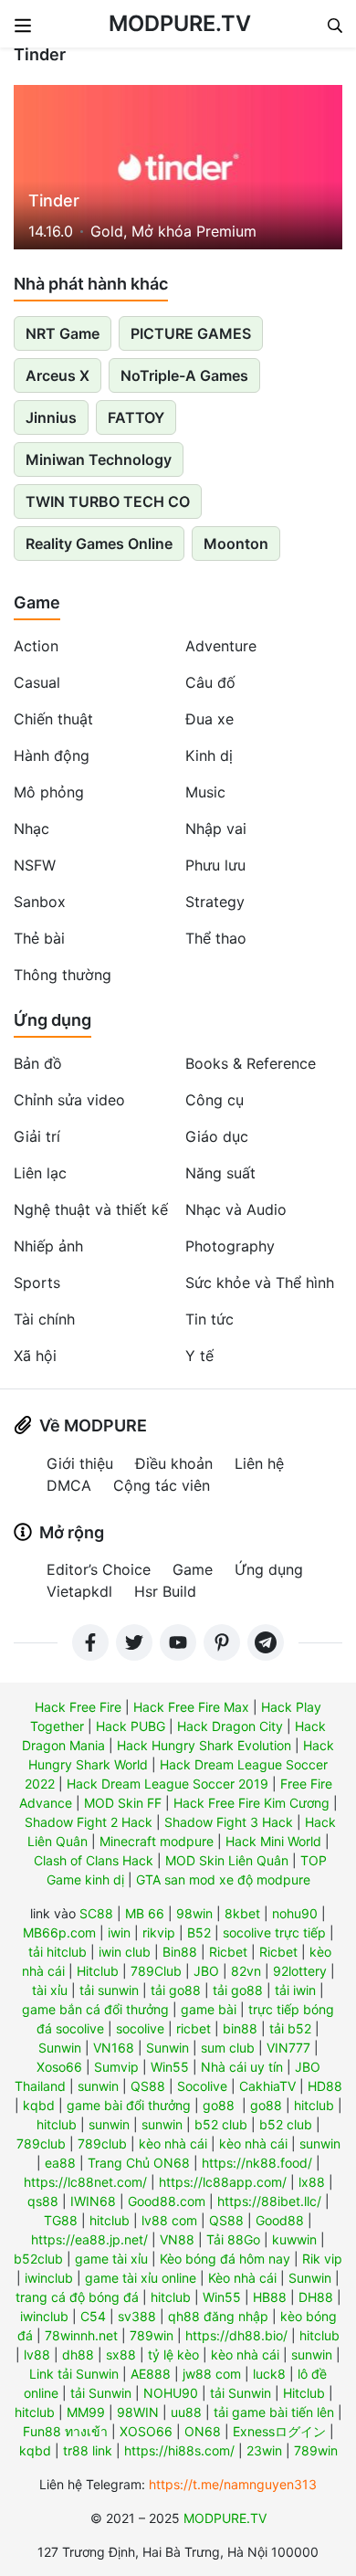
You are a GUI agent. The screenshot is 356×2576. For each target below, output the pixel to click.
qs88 (43, 2201)
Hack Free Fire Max (191, 1707)
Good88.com (167, 2201)
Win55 (170, 2067)
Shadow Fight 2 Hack (89, 1822)
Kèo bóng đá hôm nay (225, 2259)
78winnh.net (81, 2335)
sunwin (98, 2086)
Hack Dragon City (230, 1726)
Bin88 (180, 1952)
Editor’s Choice (99, 1569)
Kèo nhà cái (242, 2278)
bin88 (240, 2028)
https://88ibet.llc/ (269, 2201)
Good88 (280, 2220)
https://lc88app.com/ (223, 2182)
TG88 (61, 2220)
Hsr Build (165, 1591)
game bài (209, 2009)
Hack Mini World (273, 1841)
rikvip (159, 1932)
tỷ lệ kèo (173, 2354)
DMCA (69, 1485)
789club (41, 2143)
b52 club (221, 2124)
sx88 (121, 2354)
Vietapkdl (79, 1591)
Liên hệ (259, 1463)
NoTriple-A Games (184, 375)
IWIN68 (93, 2201)
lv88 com (169, 2220)
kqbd (39, 2105)
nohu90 (295, 1913)
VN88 (177, 2239)
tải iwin (295, 1990)
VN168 (114, 2048)
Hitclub (98, 1971)
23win (264, 2450)
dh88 (78, 2354)
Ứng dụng (52, 1020)
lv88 (37, 2354)
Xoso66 (59, 2067)
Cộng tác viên (162, 1485)
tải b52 (290, 2028)
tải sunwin (109, 1990)
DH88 (316, 2297)
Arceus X (58, 375)
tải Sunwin (101, 2393)
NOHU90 (171, 2393)
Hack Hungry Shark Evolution (204, 1745)
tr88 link (88, 2450)
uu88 (186, 2412)
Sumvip (116, 2067)
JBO (206, 1971)
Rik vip (322, 2259)
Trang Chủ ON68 (139, 2163)
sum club (228, 2048)
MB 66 (145, 1913)
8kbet (242, 1913)
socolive (140, 2028)
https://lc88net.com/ (85, 2182)
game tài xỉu (111, 2259)
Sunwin (60, 2048)
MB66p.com (59, 1932)
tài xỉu (50, 1990)
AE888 (151, 2374)
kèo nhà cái (173, 2143)
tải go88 (176, 1990)
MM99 (86, 2412)
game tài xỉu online (141, 2278)
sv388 (137, 2316)
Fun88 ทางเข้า (65, 2431)
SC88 (96, 1913)
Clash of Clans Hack (94, 1860)
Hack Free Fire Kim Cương (251, 1803)
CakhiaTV (267, 2086)
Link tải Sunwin (74, 2374)
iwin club (125, 1952)
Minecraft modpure (157, 1841)
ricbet (194, 2028)
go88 (219, 2105)
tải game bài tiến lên (274, 2412)
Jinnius (51, 417)
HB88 (270, 2297)
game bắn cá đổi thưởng (95, 2009)
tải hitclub (58, 1952)
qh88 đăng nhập (218, 2316)
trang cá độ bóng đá (77, 2297)
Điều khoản (174, 1463)
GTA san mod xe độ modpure (223, 1879)
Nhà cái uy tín (242, 2067)
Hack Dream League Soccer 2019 (168, 1784)
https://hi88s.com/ (179, 2450)
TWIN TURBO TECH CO (108, 501)
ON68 (203, 2431)
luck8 (269, 2374)
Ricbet (228, 1952)
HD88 (325, 2086)
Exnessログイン (279, 2431)
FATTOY (136, 417)
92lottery (300, 1971)
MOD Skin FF (123, 1803)
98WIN (138, 2412)
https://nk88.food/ (257, 2163)
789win (152, 2335)
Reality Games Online (99, 544)
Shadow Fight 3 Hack (229, 1822)
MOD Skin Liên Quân (227, 1860)
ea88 (60, 2163)
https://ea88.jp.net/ (89, 2239)
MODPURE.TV (180, 23)
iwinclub (49, 2278)
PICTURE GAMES (191, 333)
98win (194, 1913)
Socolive (202, 2086)
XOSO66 (146, 2431)
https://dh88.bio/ (236, 2335)
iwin (119, 1932)
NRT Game (63, 333)
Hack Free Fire (78, 1707)
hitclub (314, 2105)
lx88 (312, 2182)
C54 (93, 2316)
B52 (199, 1932)
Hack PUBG (131, 1726)
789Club (156, 1971)
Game (37, 602)
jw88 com (212, 2374)
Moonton (236, 544)
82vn (246, 1971)
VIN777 (288, 2048)
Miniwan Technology (99, 459)
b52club (38, 2259)
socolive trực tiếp (274, 1932)
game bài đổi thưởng (129, 2105)
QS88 (148, 2086)
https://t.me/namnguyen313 (233, 2484)
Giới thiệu (80, 1463)
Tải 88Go (233, 2239)
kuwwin (294, 2239)
